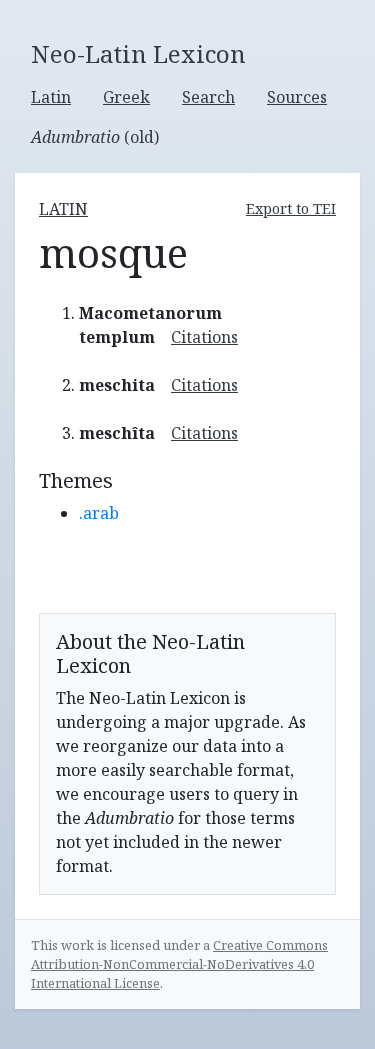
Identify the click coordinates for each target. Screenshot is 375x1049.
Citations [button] (204, 337)
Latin (51, 97)
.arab (99, 513)
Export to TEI (291, 208)
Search (208, 97)
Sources (297, 97)
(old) (95, 137)
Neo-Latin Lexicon (138, 54)
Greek (126, 97)
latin (63, 209)
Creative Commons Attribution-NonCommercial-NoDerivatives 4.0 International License (179, 964)
